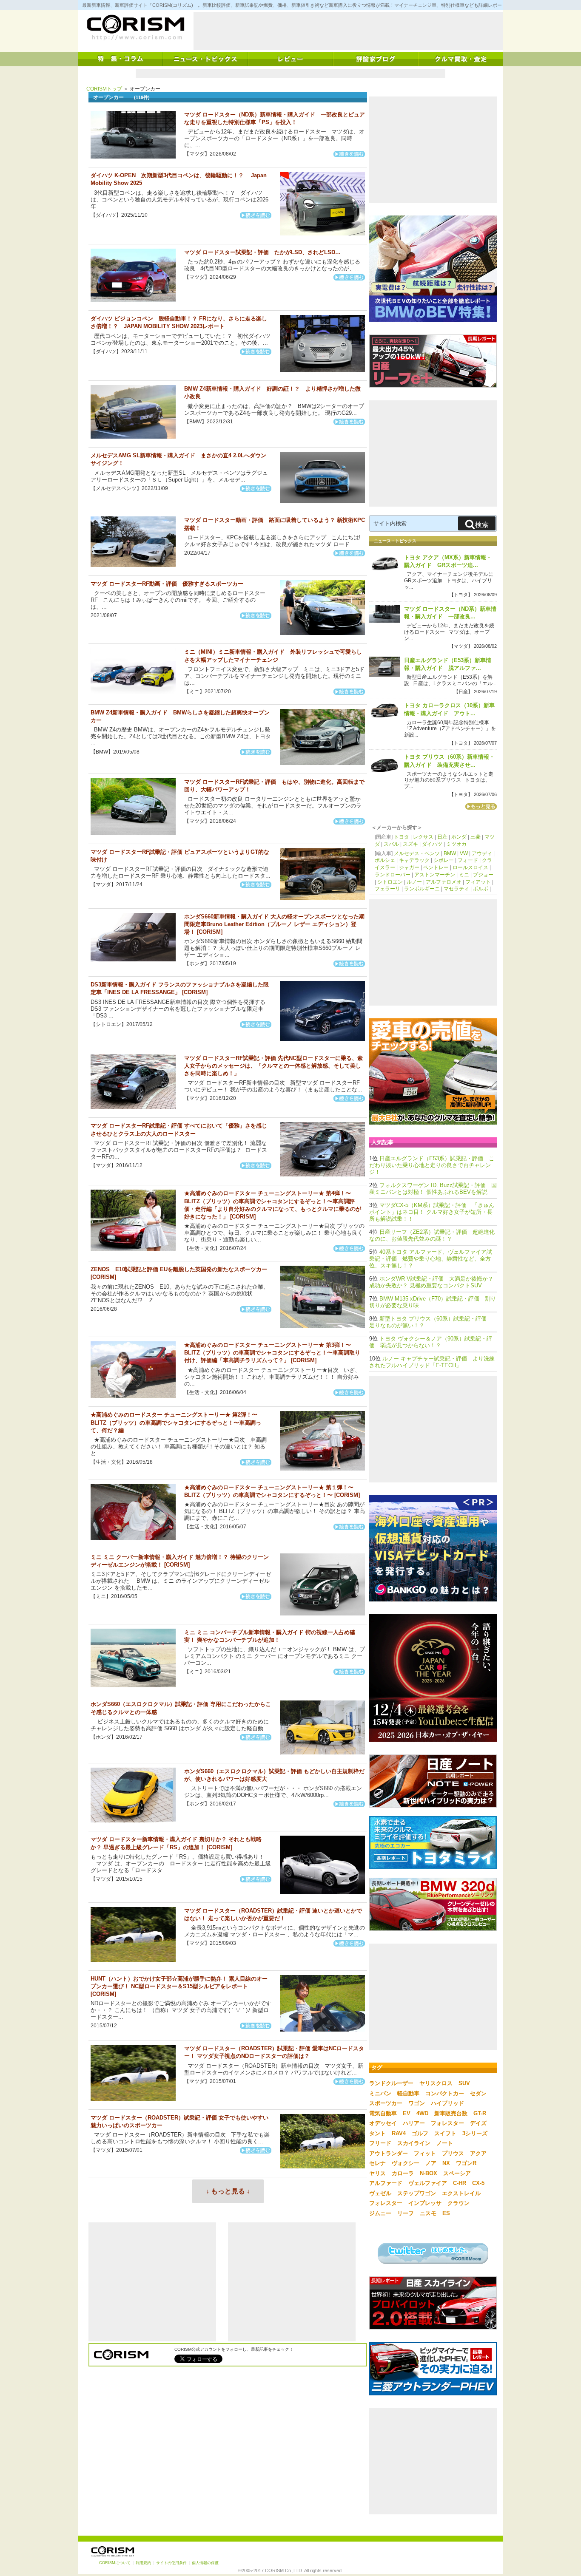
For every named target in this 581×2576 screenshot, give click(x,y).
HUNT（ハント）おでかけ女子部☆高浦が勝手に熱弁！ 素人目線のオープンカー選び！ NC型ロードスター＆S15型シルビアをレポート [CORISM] (179, 1986)
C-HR (460, 2183)
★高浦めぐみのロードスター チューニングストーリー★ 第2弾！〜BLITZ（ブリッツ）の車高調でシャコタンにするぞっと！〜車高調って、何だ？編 (176, 1422)
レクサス (423, 837)
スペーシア (457, 2173)
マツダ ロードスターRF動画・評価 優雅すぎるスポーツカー (167, 584)
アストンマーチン (435, 875)
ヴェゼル (380, 2193)
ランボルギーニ (422, 889)
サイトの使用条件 (171, 2563)
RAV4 (399, 2133)
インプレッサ (425, 2203)
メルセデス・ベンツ (417, 853)
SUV (464, 2083)
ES (446, 2213)
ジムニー (380, 2213)
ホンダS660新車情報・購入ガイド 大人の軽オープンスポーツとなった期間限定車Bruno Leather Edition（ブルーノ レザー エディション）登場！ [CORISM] (274, 924)
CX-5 (478, 2183)
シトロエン (390, 882)
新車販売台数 (451, 2113)
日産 (442, 837)
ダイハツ (432, 844)
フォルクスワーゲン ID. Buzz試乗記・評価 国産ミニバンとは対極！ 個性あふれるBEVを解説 (433, 1189)
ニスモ (428, 2213)
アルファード (386, 2183)
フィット (425, 2153)
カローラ (403, 2173)
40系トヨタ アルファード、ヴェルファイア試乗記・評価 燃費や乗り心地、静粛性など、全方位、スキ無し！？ (431, 1259)
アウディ (482, 853)
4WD (422, 2113)
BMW (450, 853)
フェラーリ (387, 889)
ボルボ (481, 889)
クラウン (459, 2203)
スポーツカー (386, 2103)
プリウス (453, 2153)
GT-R (480, 2113)
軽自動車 (408, 2093)
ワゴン (417, 2103)
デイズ (478, 2123)
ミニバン (380, 2093)
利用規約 (143, 2563)
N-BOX (429, 2173)
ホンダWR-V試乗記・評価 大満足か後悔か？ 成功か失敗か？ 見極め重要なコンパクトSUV (431, 1282)
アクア (478, 2153)
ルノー (414, 882)
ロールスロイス (470, 867)
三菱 (476, 837)
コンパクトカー (445, 2093)
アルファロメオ (444, 882)
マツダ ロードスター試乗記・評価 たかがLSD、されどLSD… (262, 252)
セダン (478, 2093)
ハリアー (414, 2123)
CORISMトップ (104, 89)
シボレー (444, 860)
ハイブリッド (447, 2103)
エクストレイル (461, 2193)
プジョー (483, 875)
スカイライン (414, 2143)
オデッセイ (383, 2123)
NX (446, 2163)
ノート (445, 2143)
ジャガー (409, 867)
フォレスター (447, 2123)
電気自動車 (383, 2113)
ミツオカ (456, 844)
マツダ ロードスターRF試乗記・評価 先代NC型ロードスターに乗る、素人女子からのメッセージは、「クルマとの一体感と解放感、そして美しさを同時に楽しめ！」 (273, 1066)
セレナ (377, 2163)
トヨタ (402, 837)
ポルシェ (385, 860)
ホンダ (459, 837)
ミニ (464, 875)
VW (464, 853)
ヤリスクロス (436, 2083)
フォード (468, 860)
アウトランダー (389, 2153)
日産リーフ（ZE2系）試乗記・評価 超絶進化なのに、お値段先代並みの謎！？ (432, 1235)
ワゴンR (466, 2163)
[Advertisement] (348, 31)
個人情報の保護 (205, 2563)
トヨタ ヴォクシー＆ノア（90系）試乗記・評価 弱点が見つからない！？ (431, 1342)
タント (377, 2133)
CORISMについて (115, 2563)
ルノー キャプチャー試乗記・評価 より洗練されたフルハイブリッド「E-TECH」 (432, 1362)
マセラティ (456, 889)
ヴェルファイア (428, 2183)
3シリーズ (475, 2133)
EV (407, 2113)
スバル (391, 844)
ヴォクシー (406, 2163)
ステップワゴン (417, 2193)
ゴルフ (420, 2133)
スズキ (410, 844)
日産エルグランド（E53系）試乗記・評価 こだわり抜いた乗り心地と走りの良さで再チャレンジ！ (432, 1165)
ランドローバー (393, 875)
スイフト (445, 2133)
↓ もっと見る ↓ (228, 2191)
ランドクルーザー (391, 2083)
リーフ (406, 2213)
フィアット (478, 882)
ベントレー (436, 867)
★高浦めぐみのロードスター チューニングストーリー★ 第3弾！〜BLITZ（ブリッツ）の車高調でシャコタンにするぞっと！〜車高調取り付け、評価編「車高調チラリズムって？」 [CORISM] (272, 1353)
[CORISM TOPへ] (135, 28)
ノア (431, 2163)
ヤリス (377, 2173)
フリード (380, 2143)
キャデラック (414, 860)
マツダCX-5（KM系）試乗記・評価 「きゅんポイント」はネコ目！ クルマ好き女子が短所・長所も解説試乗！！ (432, 1212)
